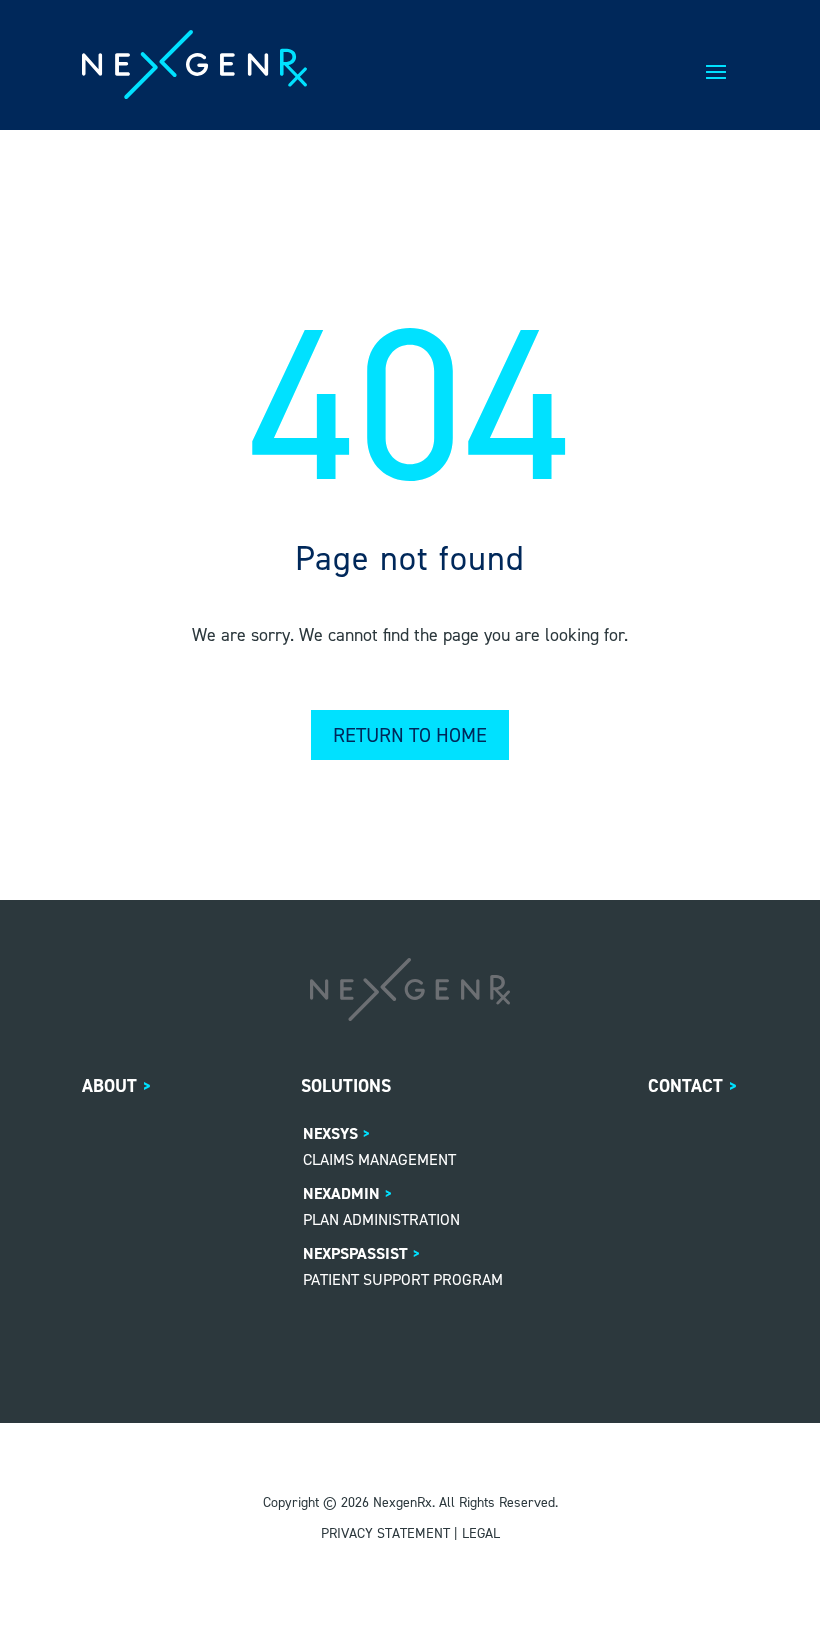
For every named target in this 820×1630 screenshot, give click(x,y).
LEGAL (481, 1533)
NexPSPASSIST (355, 1253)
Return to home (410, 735)
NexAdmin (341, 1193)
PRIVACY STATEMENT (385, 1533)
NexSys (330, 1133)
